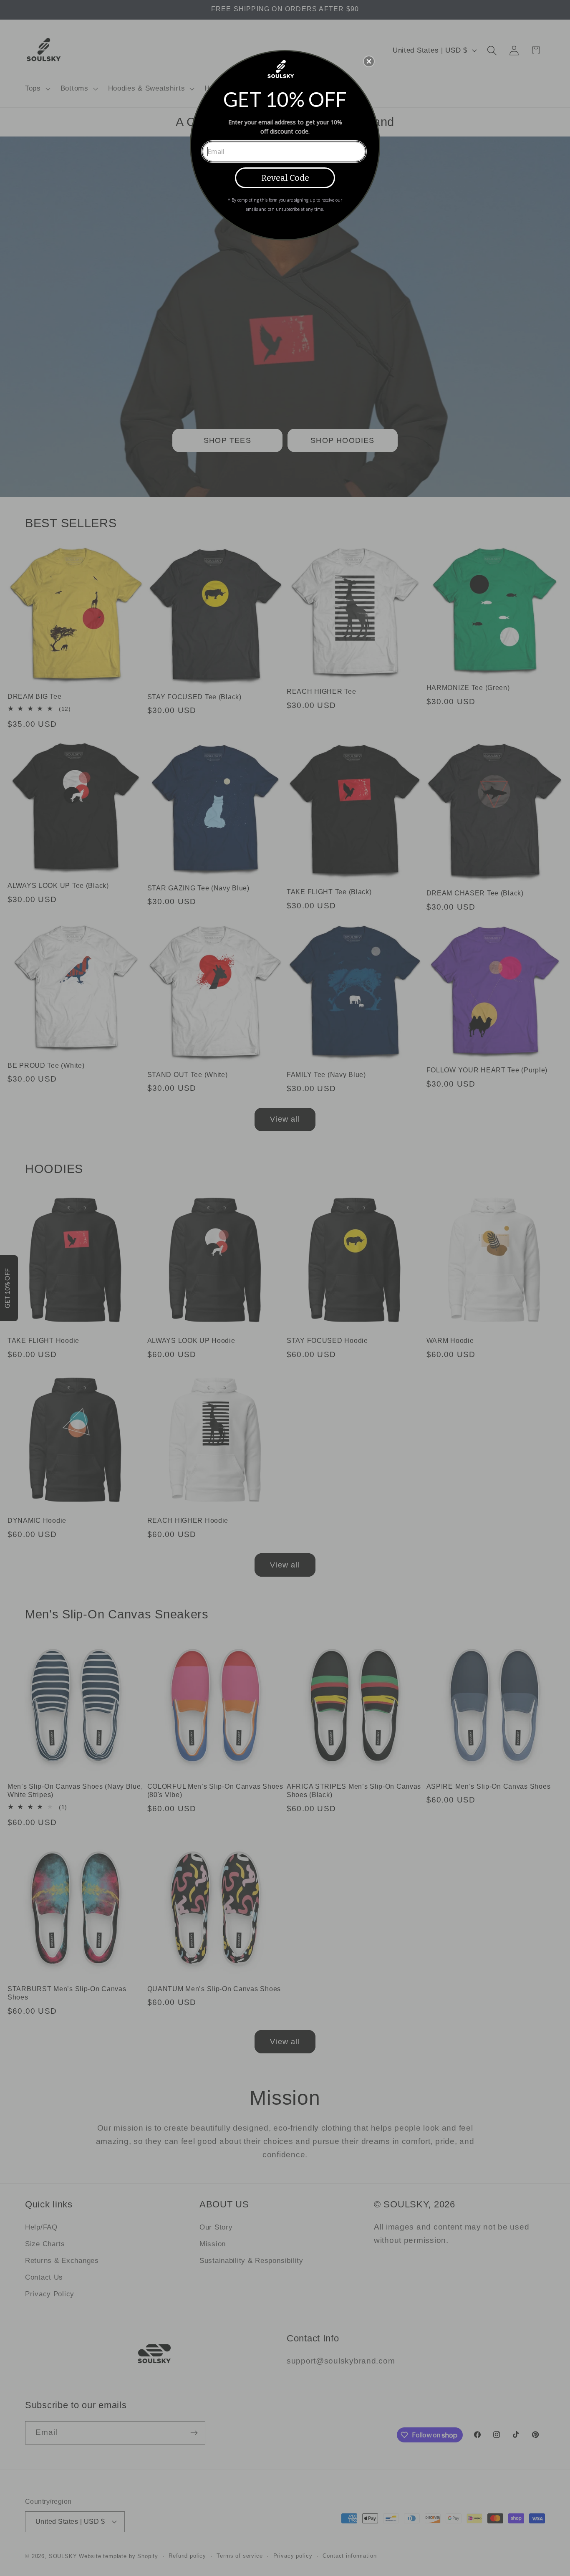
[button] (369, 61)
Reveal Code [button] (285, 178)
